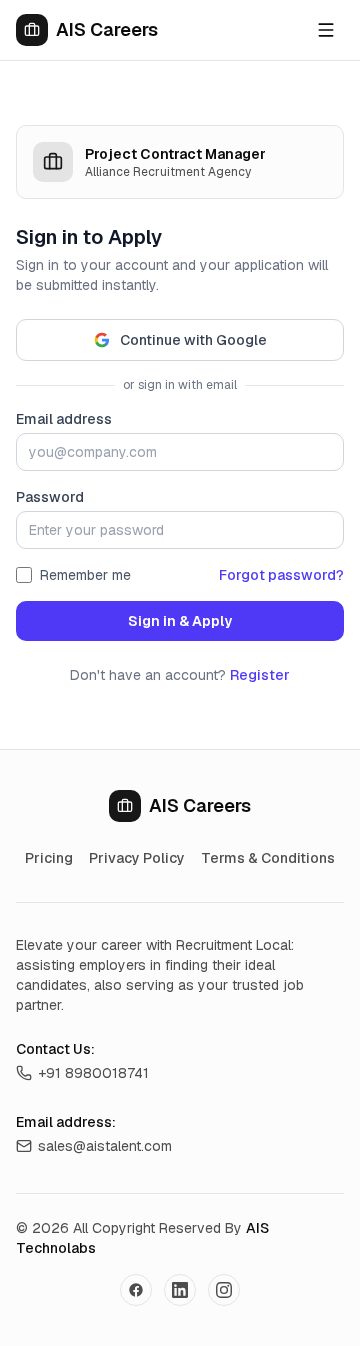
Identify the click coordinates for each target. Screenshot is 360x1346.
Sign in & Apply (180, 621)
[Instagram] (224, 1290)
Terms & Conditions (268, 858)
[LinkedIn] (180, 1290)
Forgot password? (281, 575)
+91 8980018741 (93, 1073)
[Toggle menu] (326, 30)
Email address (64, 419)
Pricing (49, 858)
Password (50, 497)
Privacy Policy (137, 858)
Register (260, 675)
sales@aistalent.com (105, 1146)
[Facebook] (136, 1290)
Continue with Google (193, 340)
